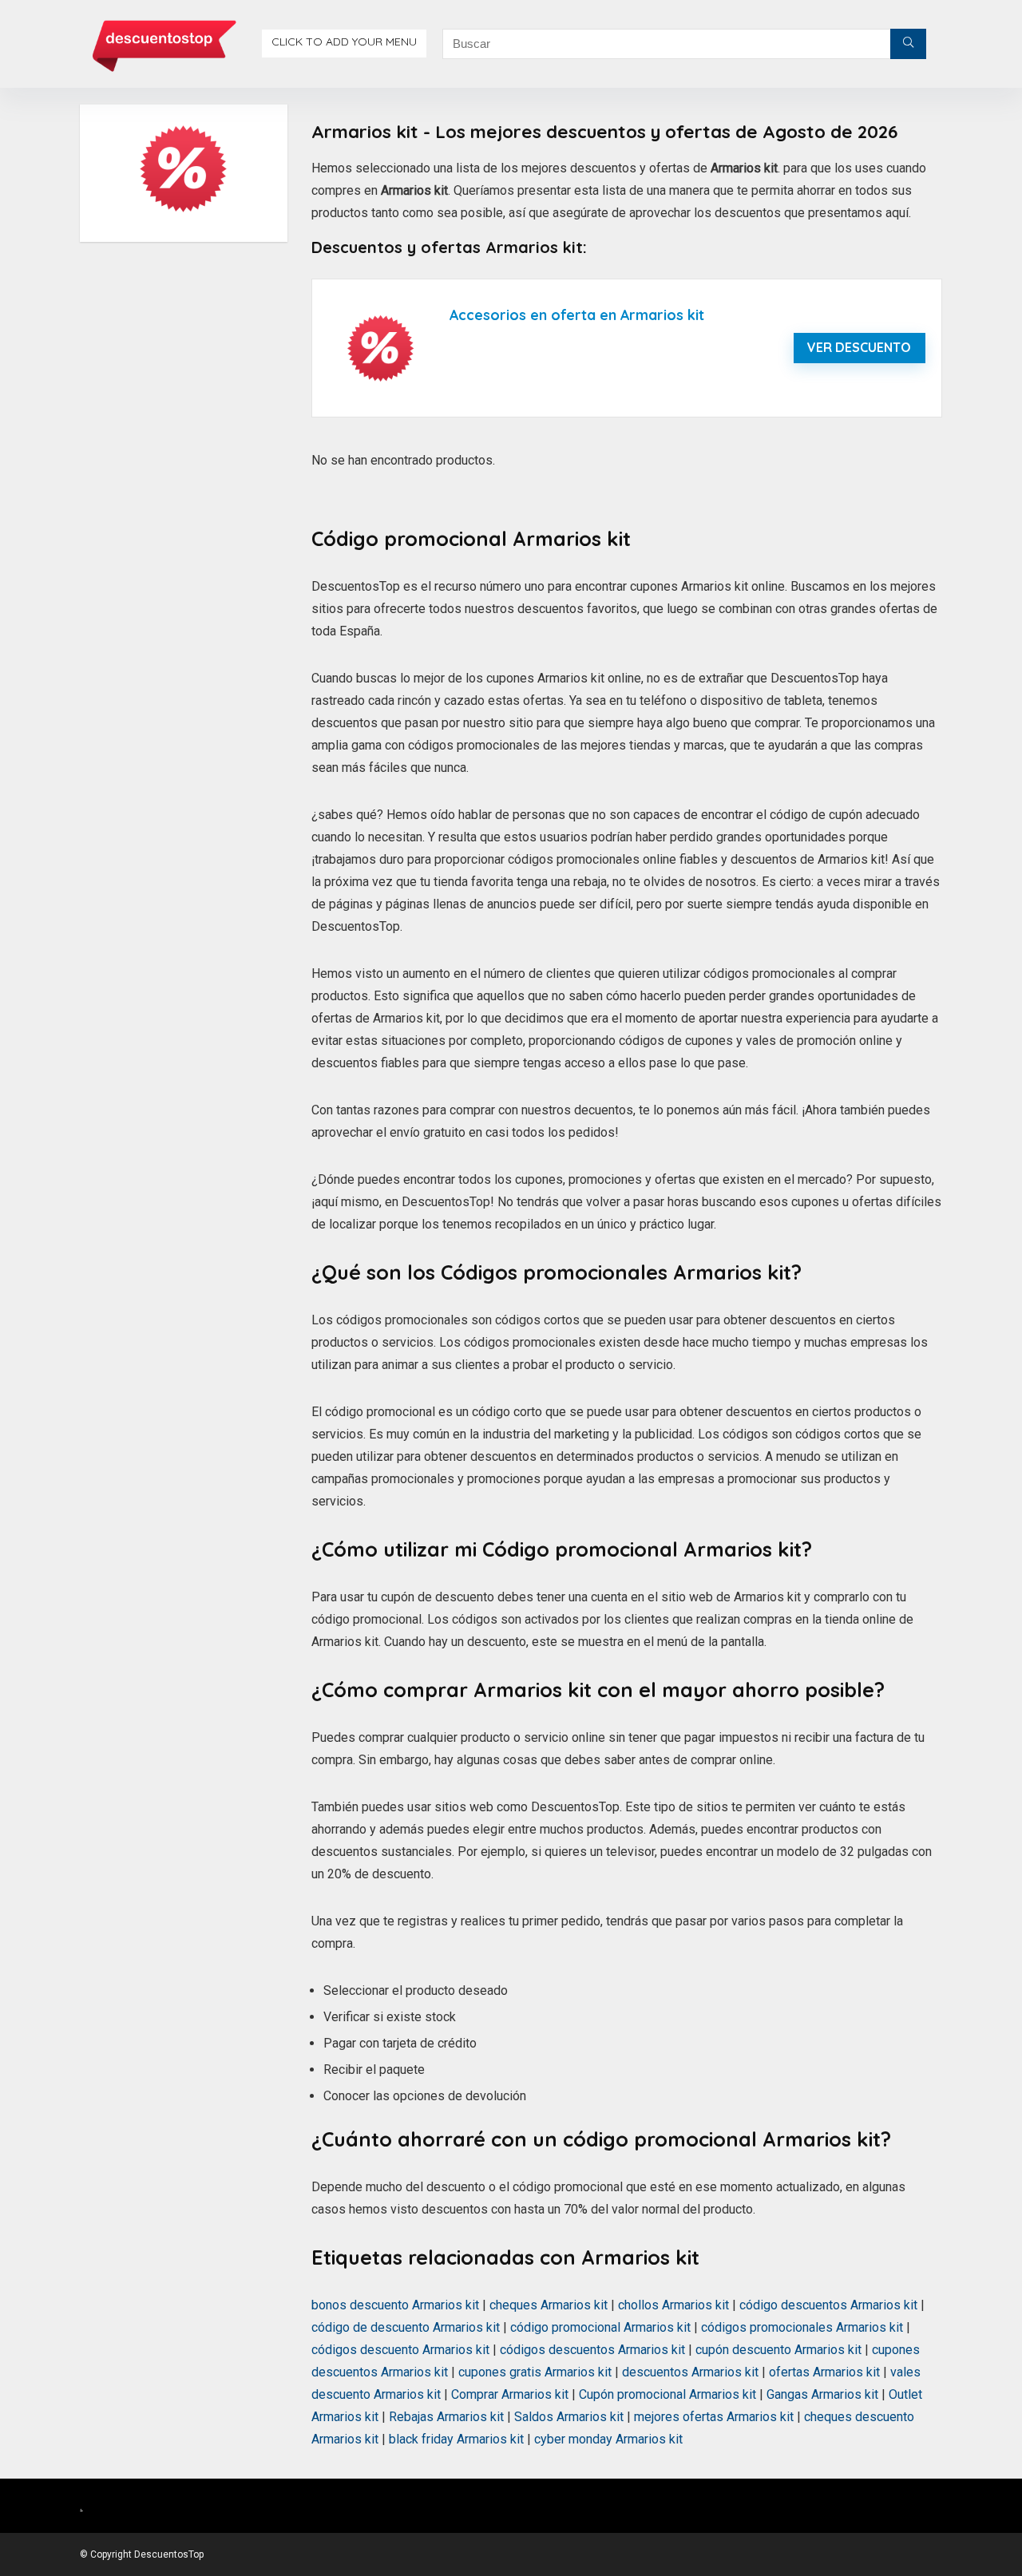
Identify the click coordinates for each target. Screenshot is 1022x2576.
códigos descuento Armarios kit (400, 2350)
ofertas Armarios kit (824, 2372)
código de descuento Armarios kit (406, 2327)
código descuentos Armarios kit (828, 2305)
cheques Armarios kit (549, 2305)
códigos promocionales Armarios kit (802, 2327)
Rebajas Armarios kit (446, 2417)
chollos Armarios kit (673, 2305)
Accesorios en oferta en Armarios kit (577, 315)
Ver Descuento (859, 347)
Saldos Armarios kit (569, 2417)
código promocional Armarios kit (600, 2327)
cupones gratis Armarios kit (535, 2372)
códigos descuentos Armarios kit (592, 2350)
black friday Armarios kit (456, 2439)
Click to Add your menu (344, 42)
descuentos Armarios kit (690, 2372)
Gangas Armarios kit (822, 2394)
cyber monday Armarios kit (608, 2439)
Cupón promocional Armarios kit (667, 2394)
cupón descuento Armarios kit (778, 2350)
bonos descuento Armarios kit (395, 2305)
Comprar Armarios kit (510, 2394)
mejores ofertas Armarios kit (714, 2417)
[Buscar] (908, 44)
